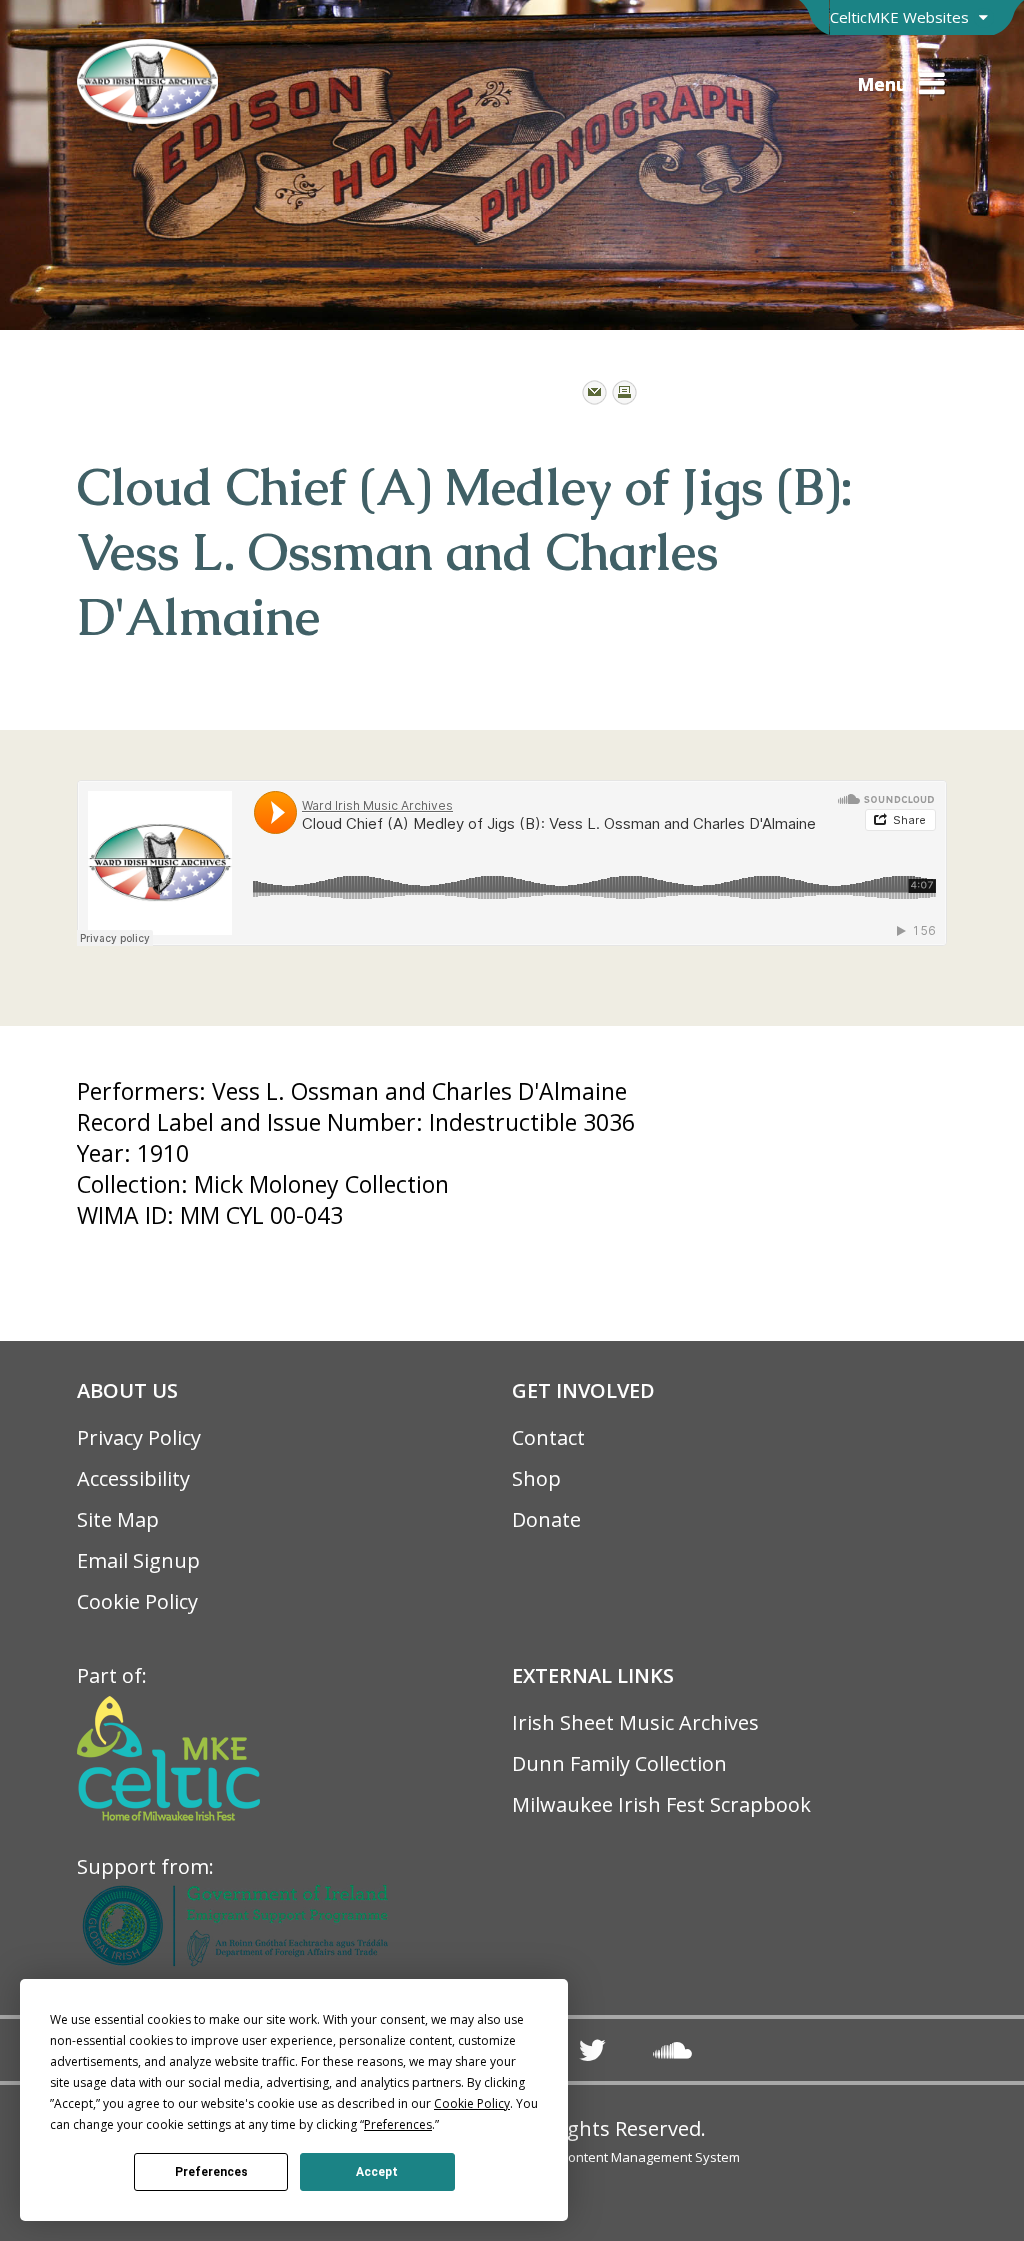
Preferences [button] (398, 2124)
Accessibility (133, 1478)
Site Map (118, 1519)
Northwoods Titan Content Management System (594, 2157)
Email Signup (138, 1560)
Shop (536, 1478)
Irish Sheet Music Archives (635, 1722)
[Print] (624, 392)
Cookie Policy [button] (472, 2103)
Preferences (211, 2172)
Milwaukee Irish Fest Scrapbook (661, 1804)
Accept (377, 2172)
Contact (548, 1437)
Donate (546, 1519)
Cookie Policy (137, 1601)
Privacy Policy (139, 1437)
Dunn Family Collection (619, 1763)
